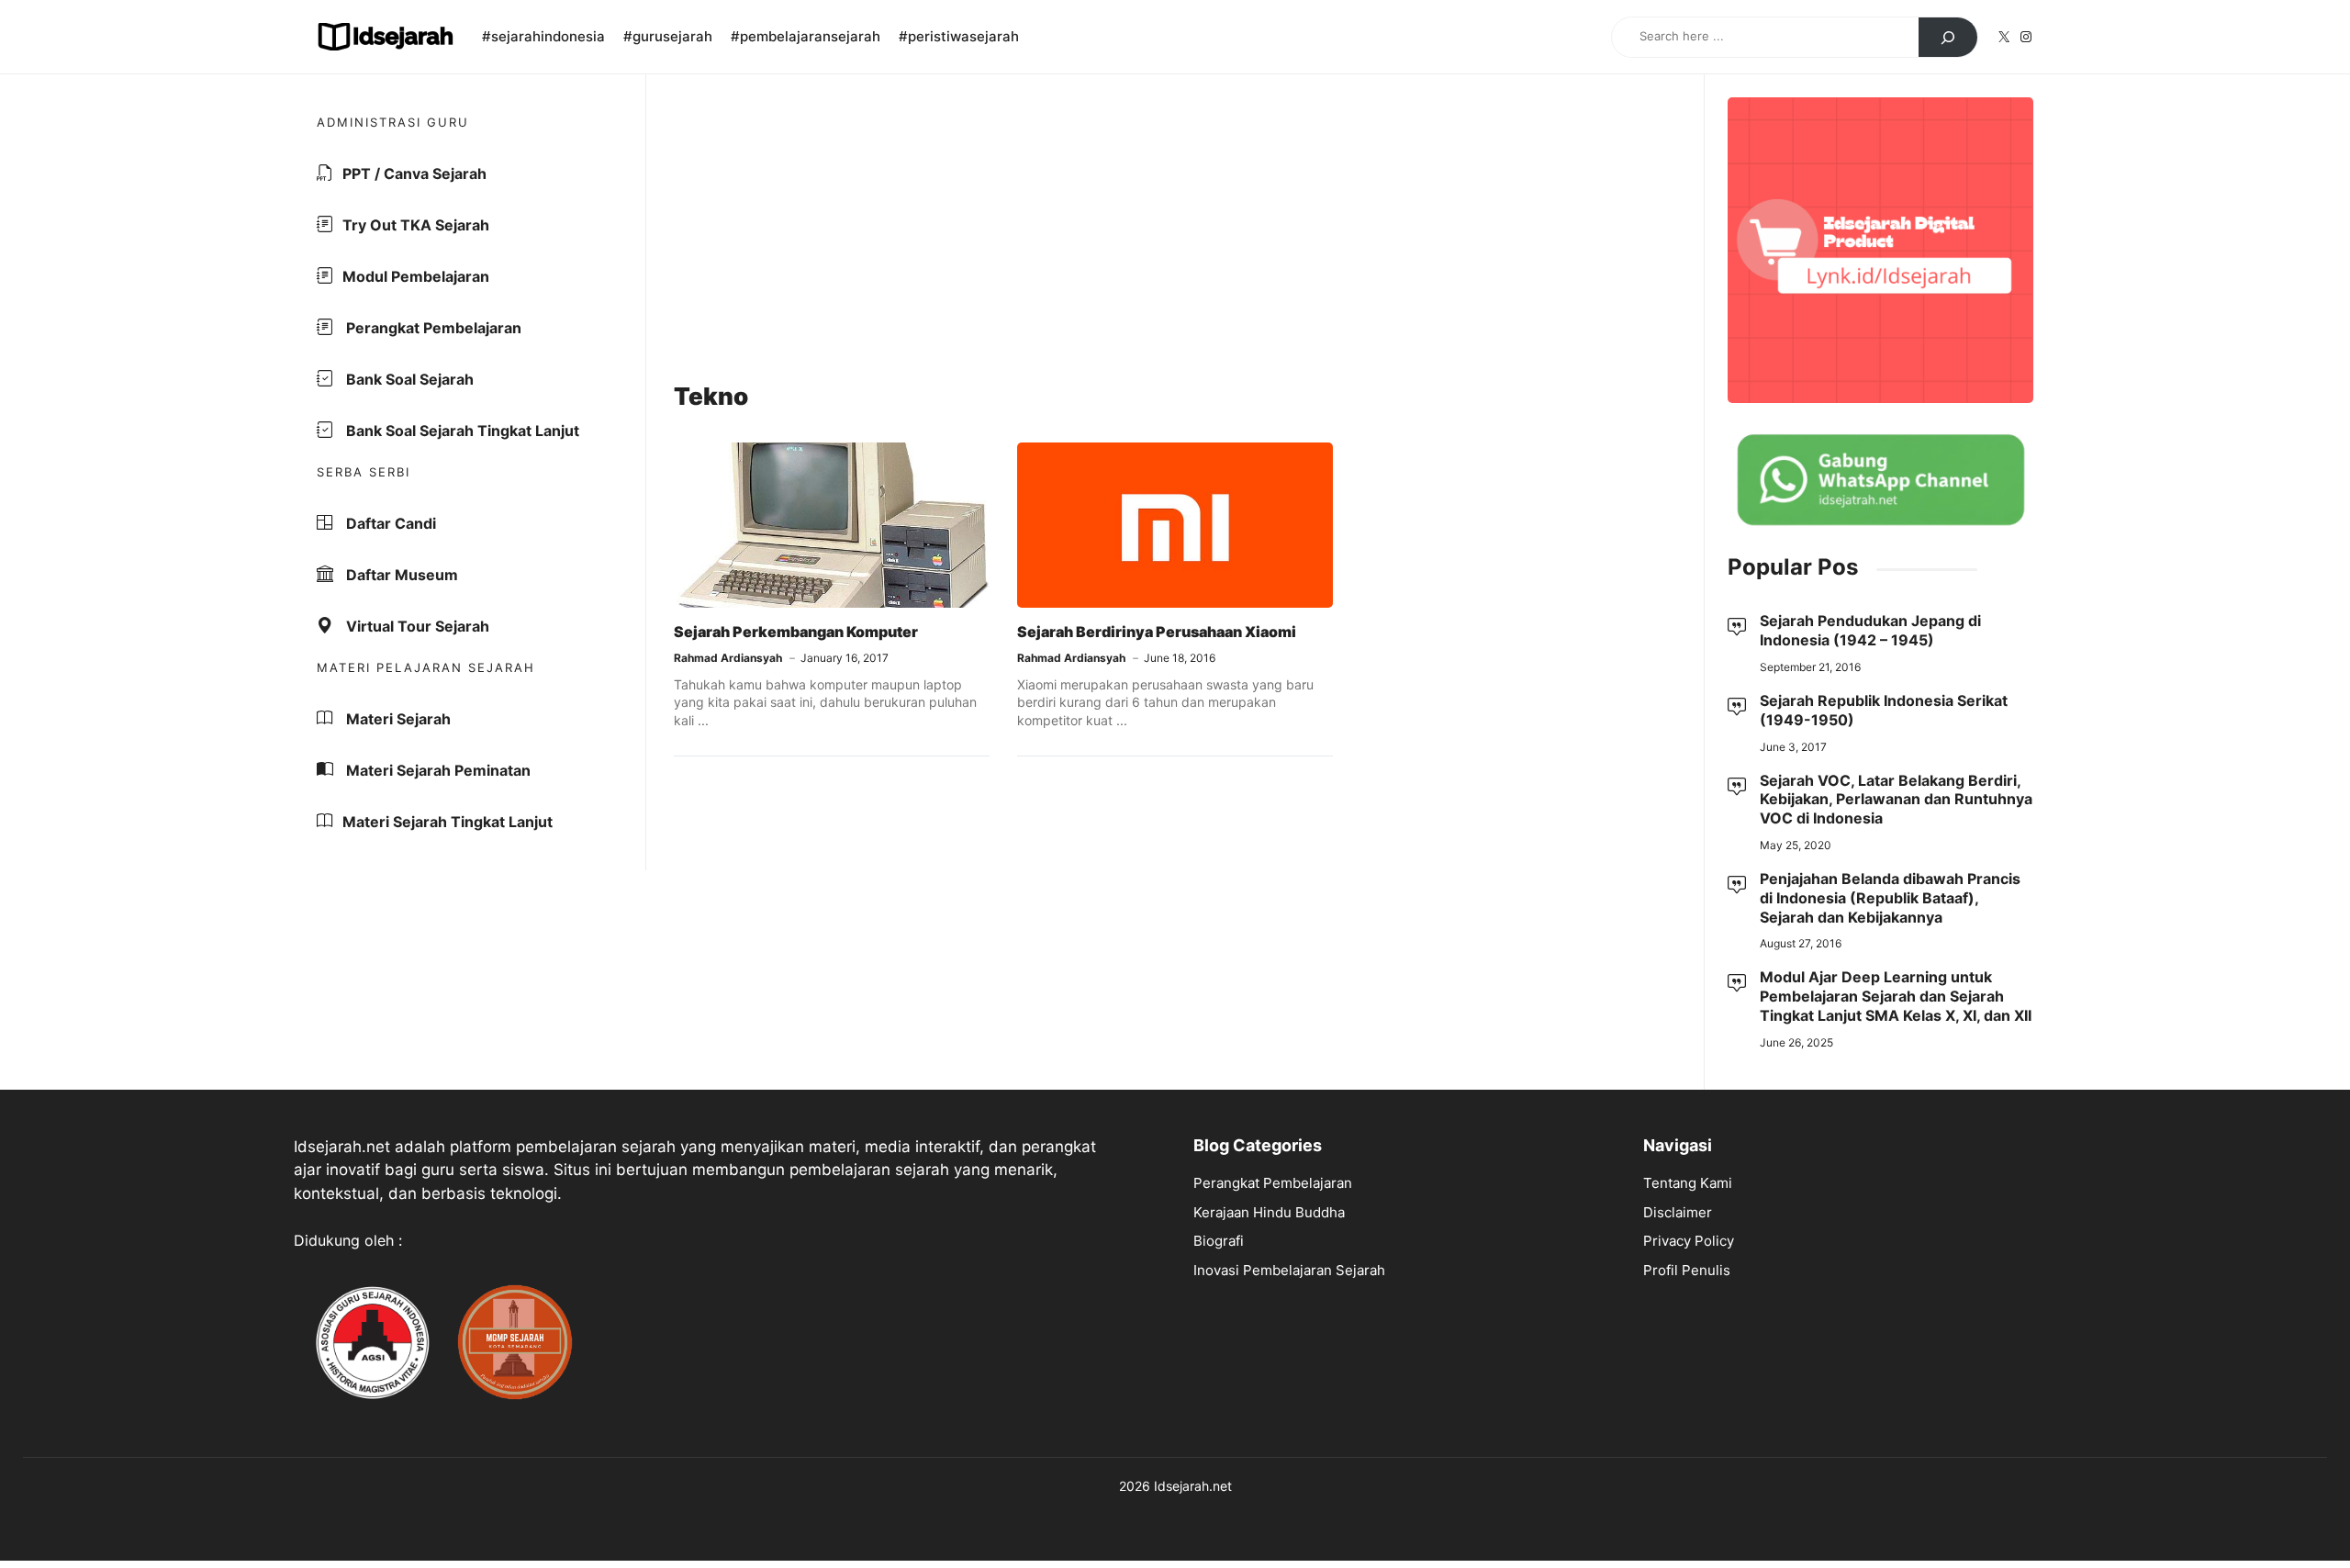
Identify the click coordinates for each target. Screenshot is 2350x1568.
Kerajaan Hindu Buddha (1269, 1212)
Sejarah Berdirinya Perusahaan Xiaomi (1157, 632)
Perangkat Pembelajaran (432, 328)
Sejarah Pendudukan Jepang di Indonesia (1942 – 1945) (1870, 630)
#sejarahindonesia (543, 36)
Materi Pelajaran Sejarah (426, 667)
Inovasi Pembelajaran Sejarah (1289, 1270)
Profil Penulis (1687, 1270)
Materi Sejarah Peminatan (436, 770)
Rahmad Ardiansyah (728, 658)
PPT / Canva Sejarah (414, 174)
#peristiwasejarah (959, 36)
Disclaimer (1678, 1212)
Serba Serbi (364, 472)
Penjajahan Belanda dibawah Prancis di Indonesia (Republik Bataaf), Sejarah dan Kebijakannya (1890, 898)
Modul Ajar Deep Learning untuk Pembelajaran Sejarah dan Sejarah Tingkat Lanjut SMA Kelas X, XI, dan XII (1896, 996)
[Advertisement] (1175, 230)
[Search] (1948, 38)
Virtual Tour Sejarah (416, 626)
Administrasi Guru (393, 122)
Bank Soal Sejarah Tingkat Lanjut (461, 431)
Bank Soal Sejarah (408, 379)
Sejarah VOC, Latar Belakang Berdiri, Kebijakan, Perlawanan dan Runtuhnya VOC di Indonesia (1896, 800)
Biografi (1219, 1241)
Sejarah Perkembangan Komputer (796, 632)
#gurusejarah (668, 36)
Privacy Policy (1689, 1241)
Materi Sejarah (397, 719)
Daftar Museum (400, 575)
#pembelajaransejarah (806, 36)
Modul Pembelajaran (416, 276)
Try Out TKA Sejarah (416, 225)
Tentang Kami (1688, 1183)
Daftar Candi (389, 523)
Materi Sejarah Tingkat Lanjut (448, 822)
